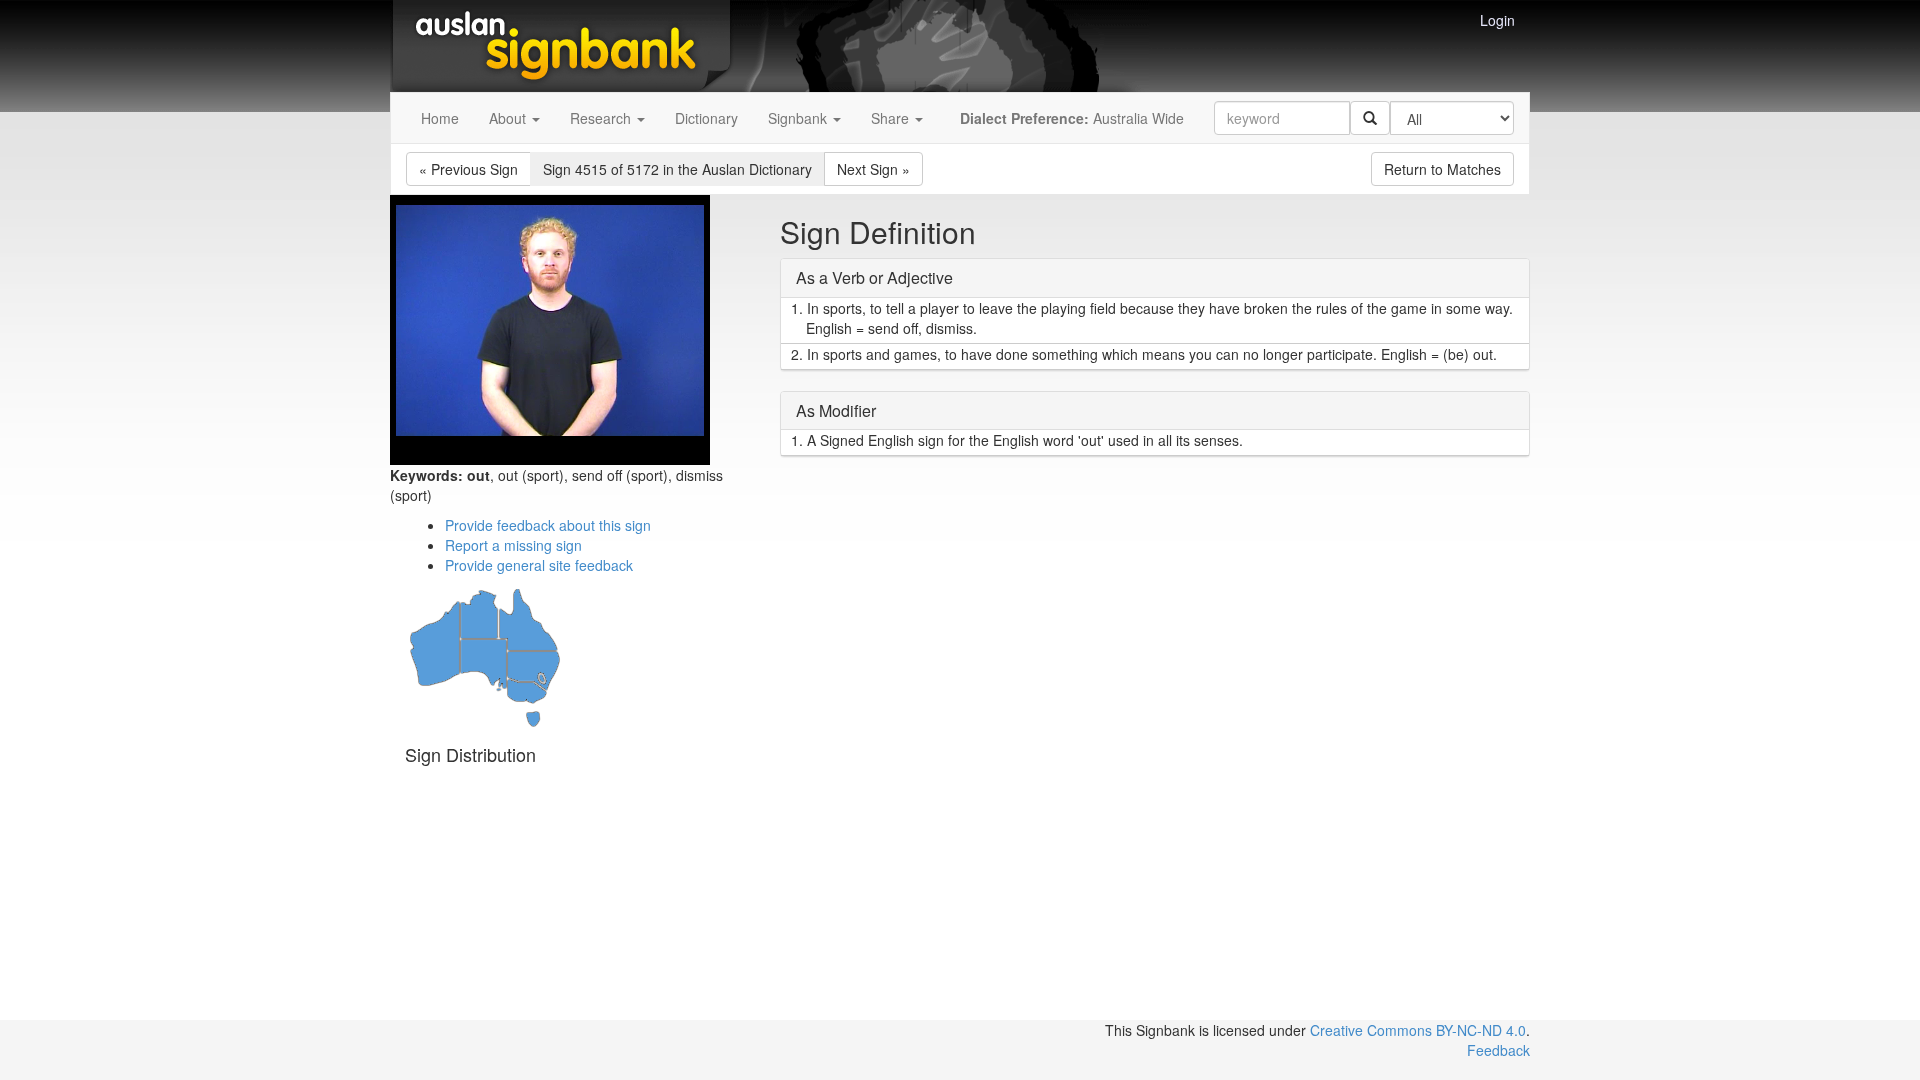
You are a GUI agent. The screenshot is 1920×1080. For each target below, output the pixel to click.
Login (1497, 20)
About (509, 118)
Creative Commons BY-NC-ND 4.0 (1418, 1030)
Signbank (799, 118)
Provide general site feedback (539, 565)
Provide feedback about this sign (548, 525)
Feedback (1498, 1050)
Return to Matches (1442, 169)
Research (602, 118)
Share (892, 118)
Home (440, 118)
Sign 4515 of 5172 (677, 169)
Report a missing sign (513, 545)
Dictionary (706, 118)
